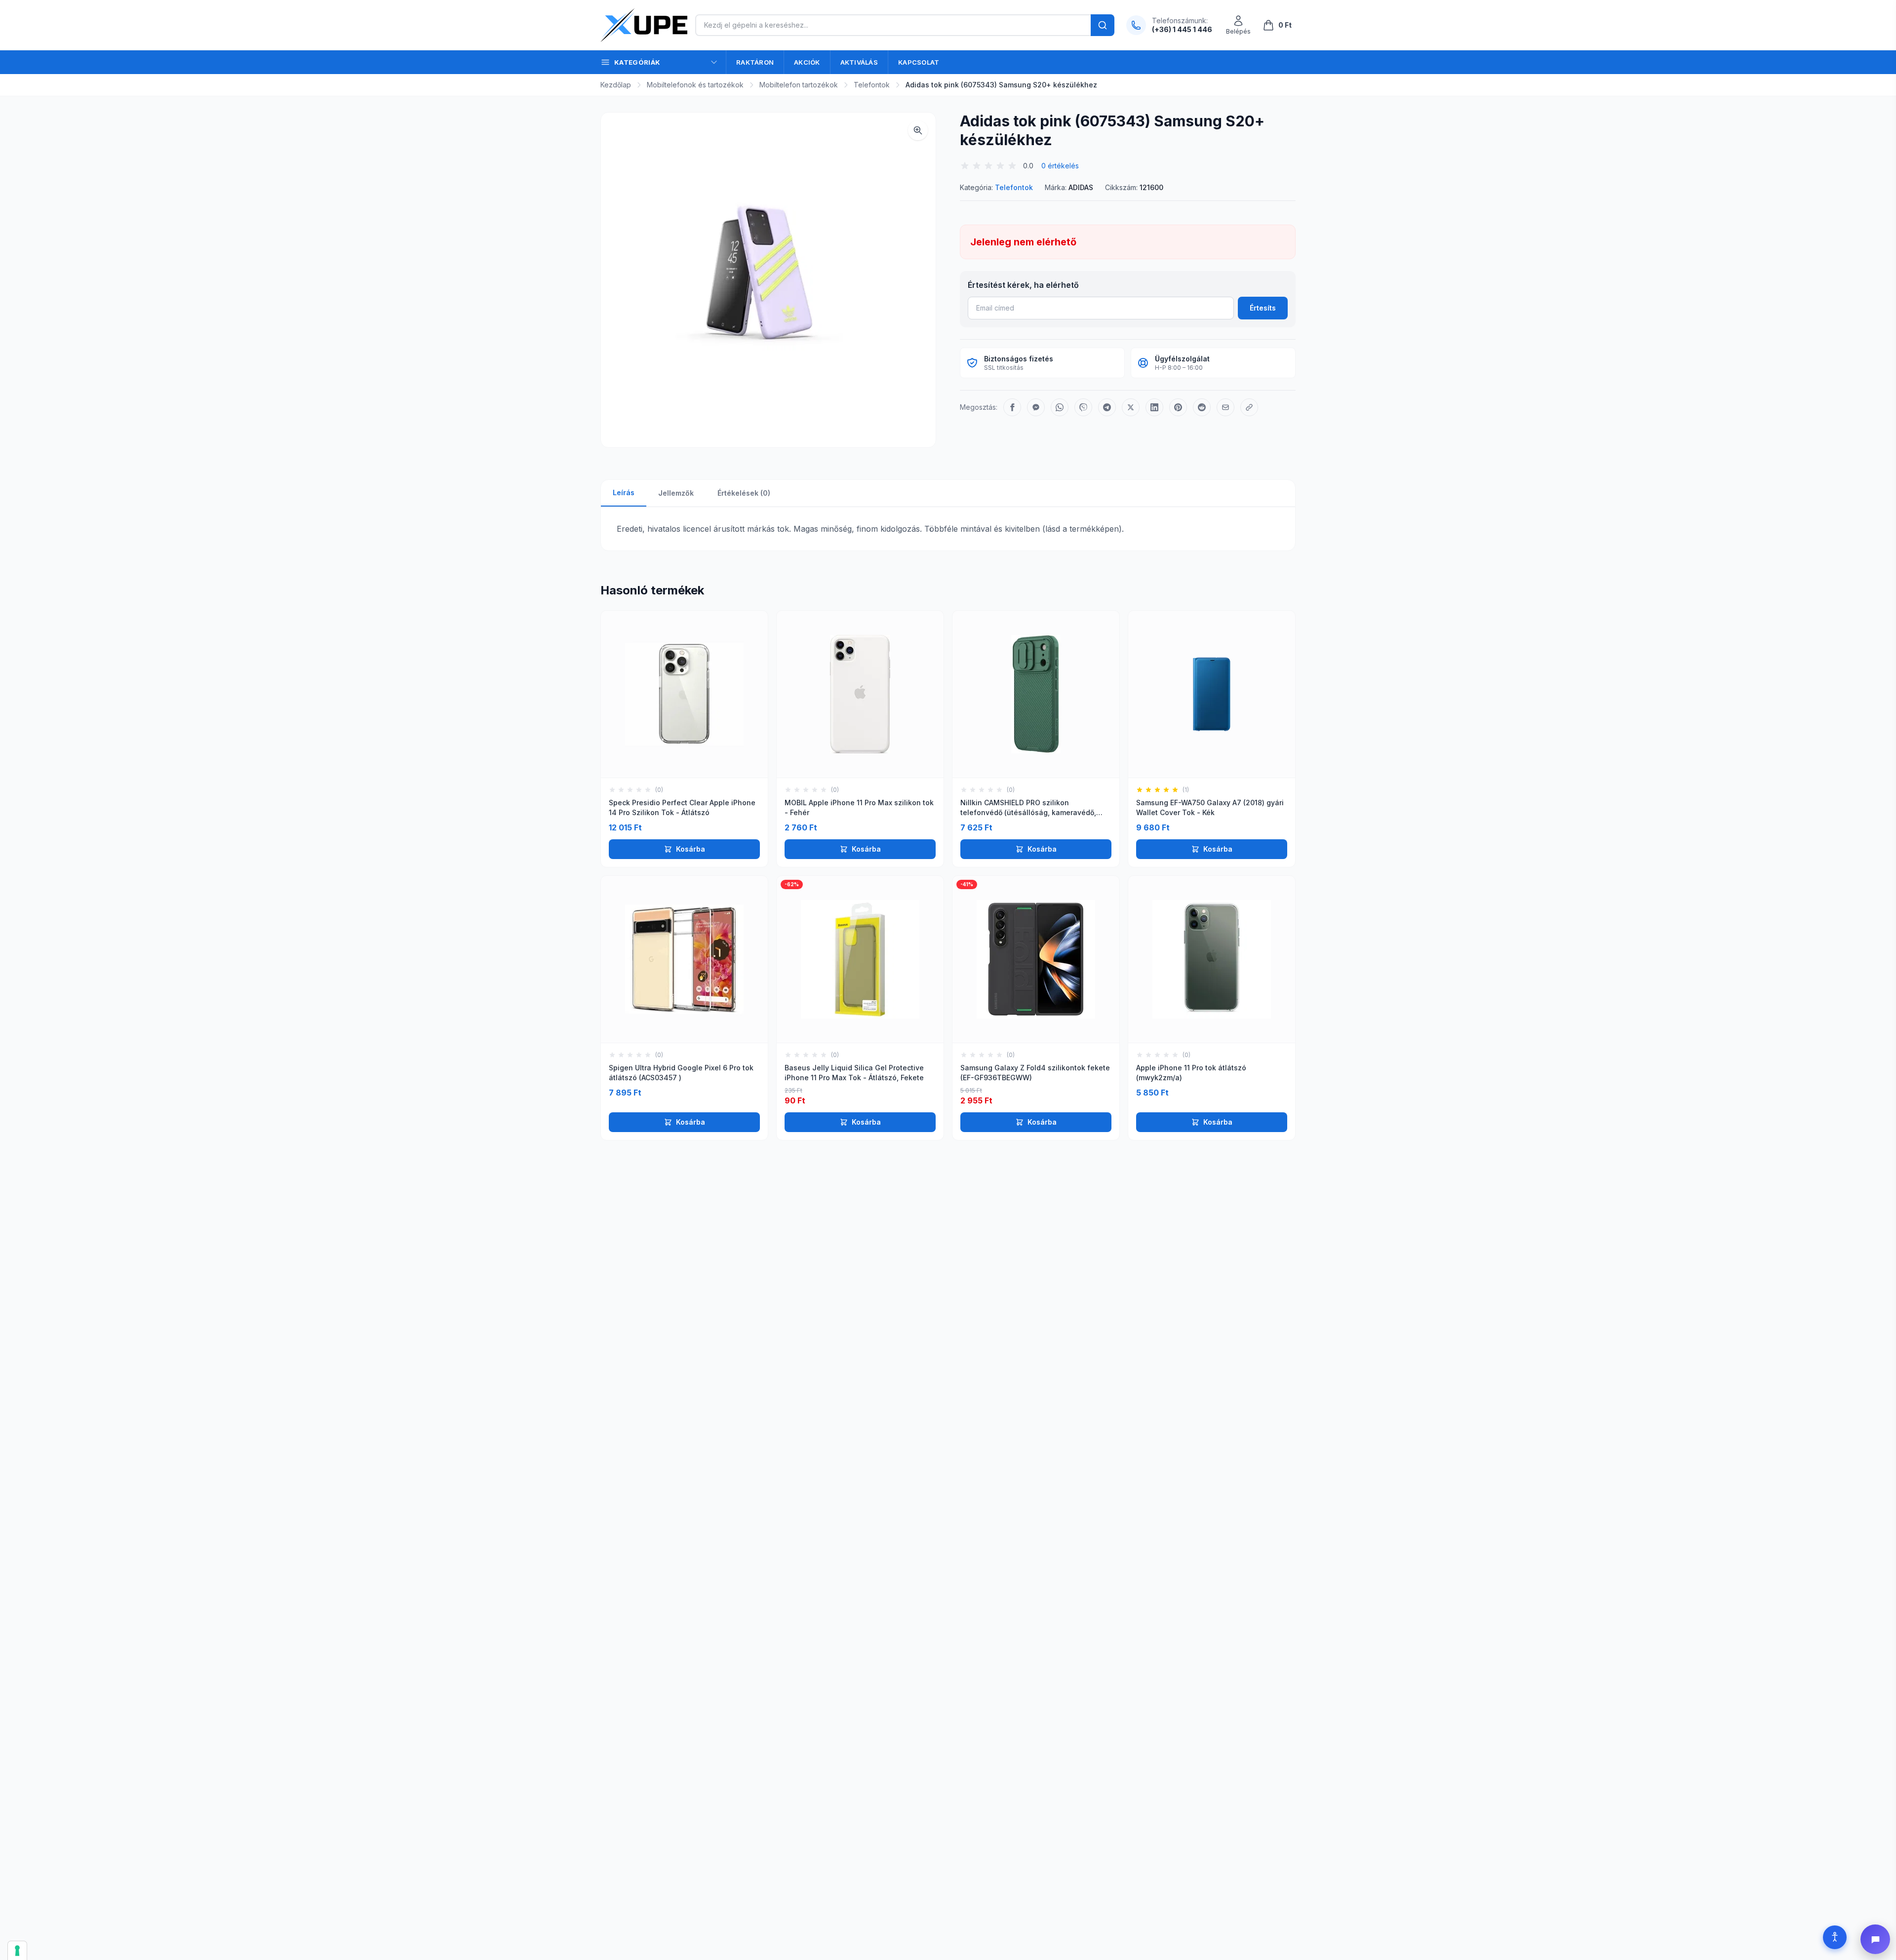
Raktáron (755, 62)
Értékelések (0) (744, 493)
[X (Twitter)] (1131, 407)
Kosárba (691, 849)
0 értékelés (1060, 166)
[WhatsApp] (1060, 407)
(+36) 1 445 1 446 (1182, 29)
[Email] (1225, 407)
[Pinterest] (1178, 407)
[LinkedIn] (1154, 407)
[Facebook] (1012, 407)
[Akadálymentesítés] (1835, 1937)
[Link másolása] (1249, 407)
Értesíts (1263, 308)
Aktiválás (859, 62)
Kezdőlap (616, 85)
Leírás (624, 492)
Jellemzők (676, 493)
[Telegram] (1107, 407)
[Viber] (1083, 407)
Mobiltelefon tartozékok (799, 85)
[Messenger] (1036, 407)
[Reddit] (1202, 407)
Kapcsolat (919, 62)
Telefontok (872, 85)
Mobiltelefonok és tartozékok (695, 85)
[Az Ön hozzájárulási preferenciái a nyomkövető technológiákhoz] (17, 1951)
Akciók (807, 62)
